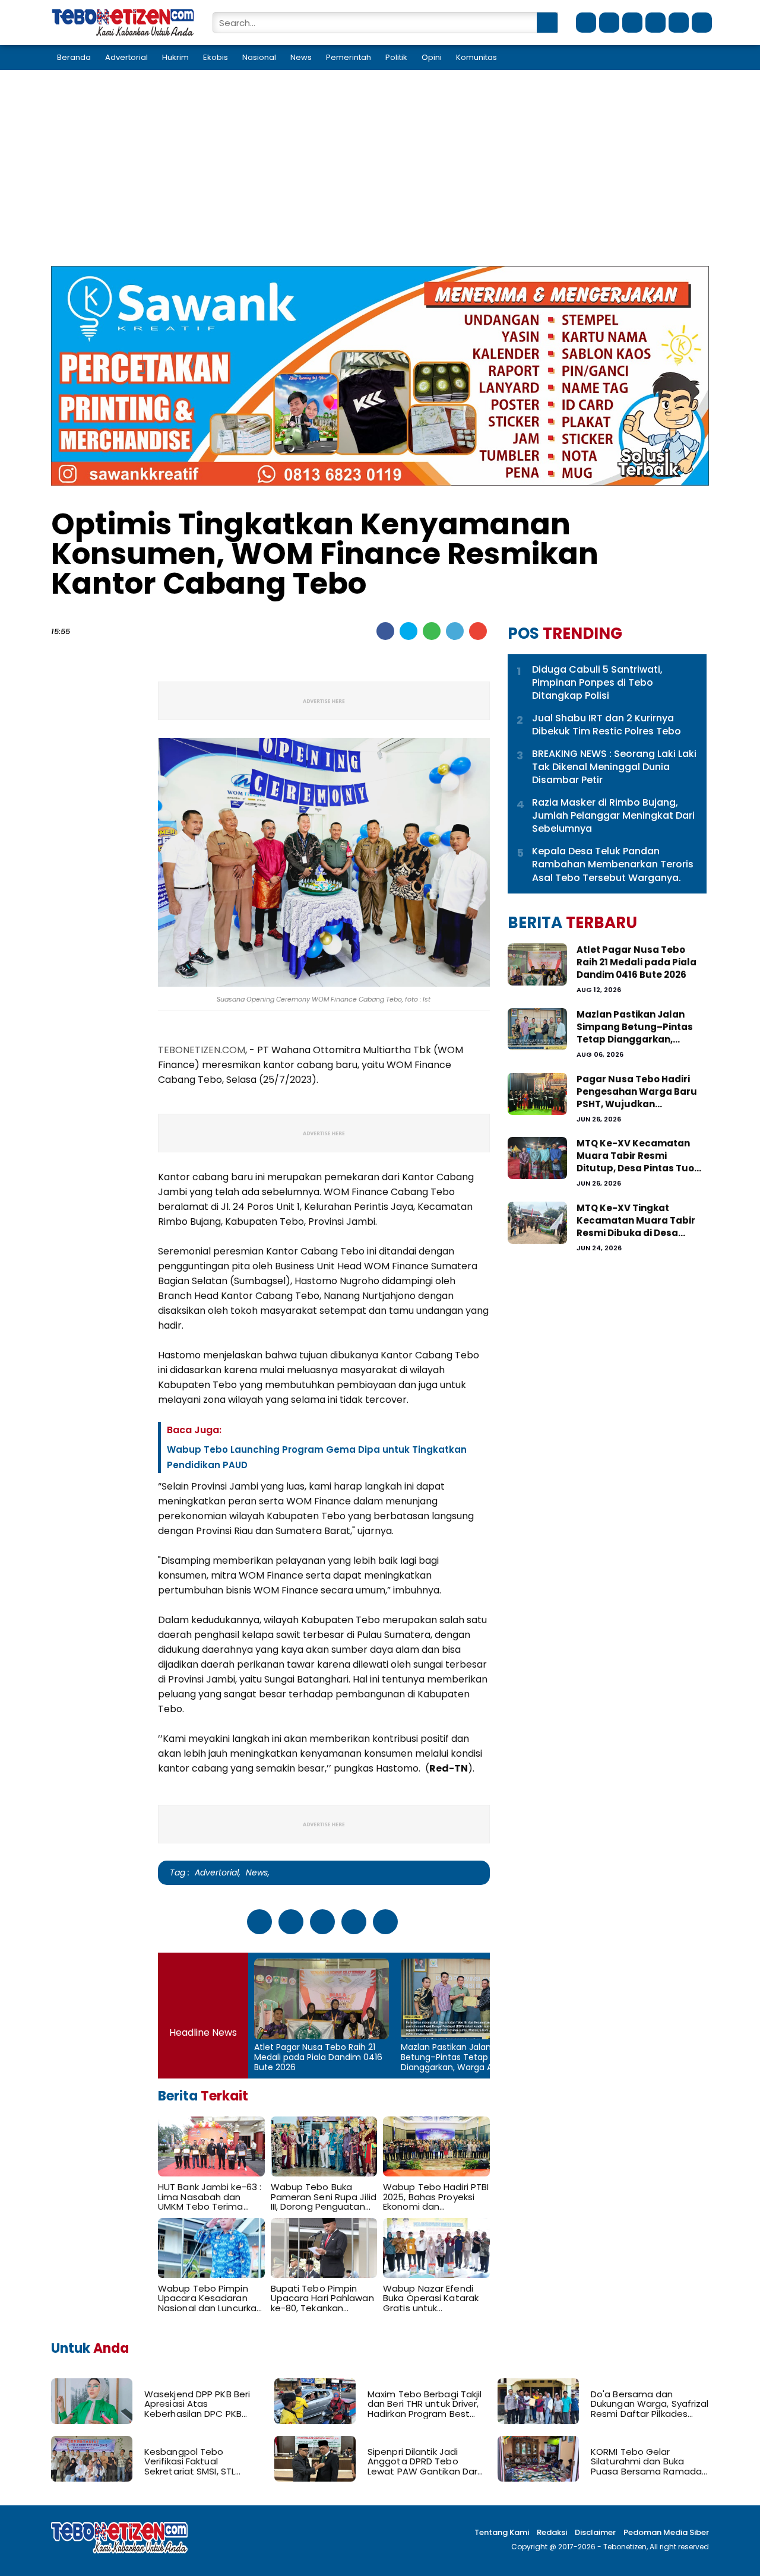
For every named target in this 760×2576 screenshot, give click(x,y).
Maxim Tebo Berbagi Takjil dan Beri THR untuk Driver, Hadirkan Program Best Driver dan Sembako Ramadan (425, 2404)
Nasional (259, 57)
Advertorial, (218, 1872)
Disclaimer (595, 2532)
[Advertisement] (380, 177)
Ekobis (216, 57)
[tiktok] (655, 23)
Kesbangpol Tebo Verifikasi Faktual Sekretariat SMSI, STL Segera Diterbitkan (190, 2462)
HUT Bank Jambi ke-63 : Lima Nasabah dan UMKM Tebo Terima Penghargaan (210, 2197)
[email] (478, 631)
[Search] (547, 23)
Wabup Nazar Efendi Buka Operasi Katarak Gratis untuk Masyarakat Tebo (431, 2299)
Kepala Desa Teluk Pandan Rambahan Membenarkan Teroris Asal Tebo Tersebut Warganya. (613, 865)
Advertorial (126, 57)
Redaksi (552, 2532)
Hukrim (175, 57)
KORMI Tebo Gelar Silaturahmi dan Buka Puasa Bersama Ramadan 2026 (649, 2462)
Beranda (74, 57)
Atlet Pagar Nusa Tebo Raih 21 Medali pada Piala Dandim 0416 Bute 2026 (318, 2057)
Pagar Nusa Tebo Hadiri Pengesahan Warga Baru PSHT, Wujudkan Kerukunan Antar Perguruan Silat (637, 1091)
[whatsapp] (632, 23)
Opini (432, 57)
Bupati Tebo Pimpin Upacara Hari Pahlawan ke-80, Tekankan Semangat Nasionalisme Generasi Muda (322, 2299)
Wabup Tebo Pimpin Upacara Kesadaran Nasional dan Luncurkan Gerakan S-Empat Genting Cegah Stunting (210, 2299)
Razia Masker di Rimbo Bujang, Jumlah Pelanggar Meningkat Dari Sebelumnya (613, 816)
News (301, 57)
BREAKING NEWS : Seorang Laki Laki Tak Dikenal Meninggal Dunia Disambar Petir (614, 767)
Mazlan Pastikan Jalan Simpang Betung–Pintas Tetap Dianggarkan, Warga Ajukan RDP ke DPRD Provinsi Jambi (466, 2057)
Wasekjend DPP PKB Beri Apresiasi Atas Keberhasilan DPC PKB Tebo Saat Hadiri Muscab (200, 2404)
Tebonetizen (625, 2547)
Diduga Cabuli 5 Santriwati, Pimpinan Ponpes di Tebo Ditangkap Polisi (597, 683)
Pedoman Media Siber (666, 2532)
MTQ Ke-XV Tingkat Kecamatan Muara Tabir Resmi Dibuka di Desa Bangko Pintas (636, 1220)
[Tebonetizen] (123, 34)
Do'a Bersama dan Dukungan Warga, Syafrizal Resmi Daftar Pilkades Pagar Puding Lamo (650, 2404)
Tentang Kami (502, 2532)
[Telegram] (455, 631)
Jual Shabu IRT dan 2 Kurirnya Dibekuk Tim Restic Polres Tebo (607, 725)
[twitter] (609, 23)
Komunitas (476, 57)
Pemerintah (349, 57)
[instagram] (679, 23)
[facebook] (586, 23)
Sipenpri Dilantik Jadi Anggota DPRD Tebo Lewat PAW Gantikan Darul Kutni (426, 2462)
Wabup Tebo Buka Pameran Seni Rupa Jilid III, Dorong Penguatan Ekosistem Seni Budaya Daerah (324, 2197)
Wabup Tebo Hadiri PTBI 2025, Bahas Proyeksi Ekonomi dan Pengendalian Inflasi (436, 2197)
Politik (396, 57)
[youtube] (702, 23)
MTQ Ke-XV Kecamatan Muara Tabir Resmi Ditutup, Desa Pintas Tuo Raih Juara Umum (635, 1156)
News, (258, 1872)
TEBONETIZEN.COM (202, 1050)
